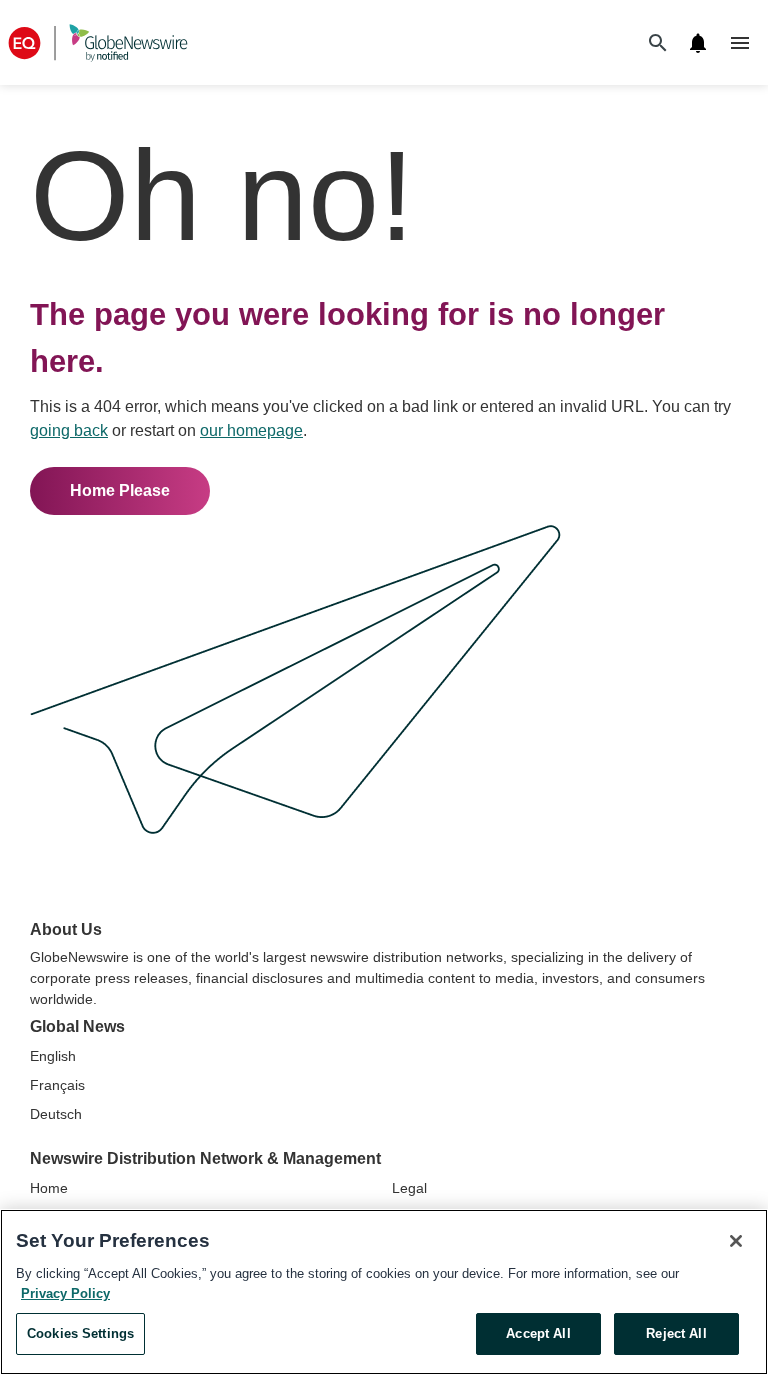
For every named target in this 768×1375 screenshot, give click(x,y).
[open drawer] (740, 43)
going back (69, 430)
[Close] (736, 1241)
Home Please (120, 490)
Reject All (676, 1333)
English (53, 1056)
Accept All (538, 1333)
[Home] (98, 42)
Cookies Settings (80, 1333)
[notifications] (698, 43)
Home (49, 1188)
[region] (384, 1292)
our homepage (251, 430)
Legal (409, 1188)
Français (57, 1085)
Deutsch (56, 1114)
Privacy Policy (65, 1293)
